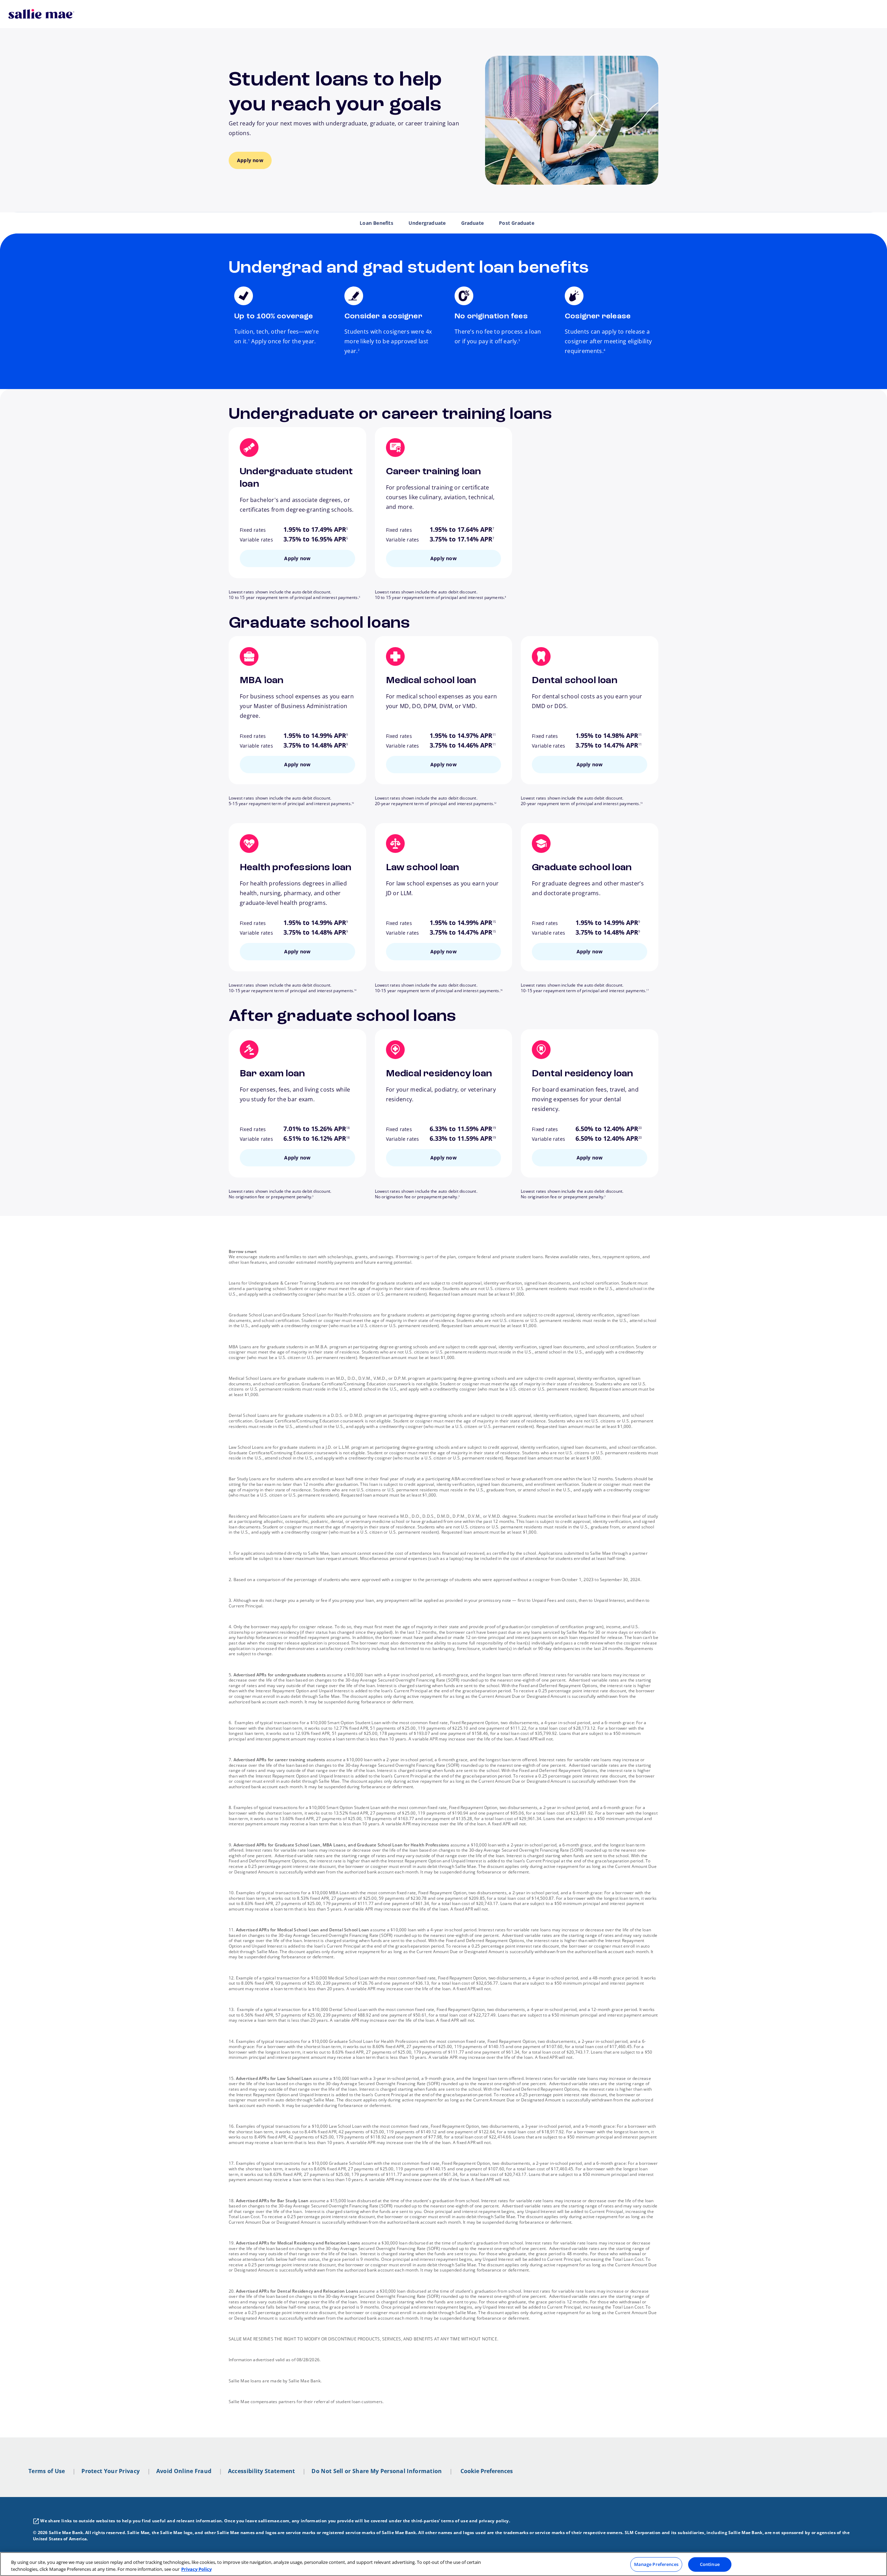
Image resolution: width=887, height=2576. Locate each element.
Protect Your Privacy (111, 2471)
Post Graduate (517, 223)
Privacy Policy (196, 2569)
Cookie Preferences (487, 2471)
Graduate (473, 223)
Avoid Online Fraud (184, 2471)
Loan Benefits (376, 223)
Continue (710, 2564)
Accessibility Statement (262, 2471)
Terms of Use (47, 2471)
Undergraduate (427, 223)
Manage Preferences (656, 2564)
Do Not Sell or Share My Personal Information (377, 2471)
